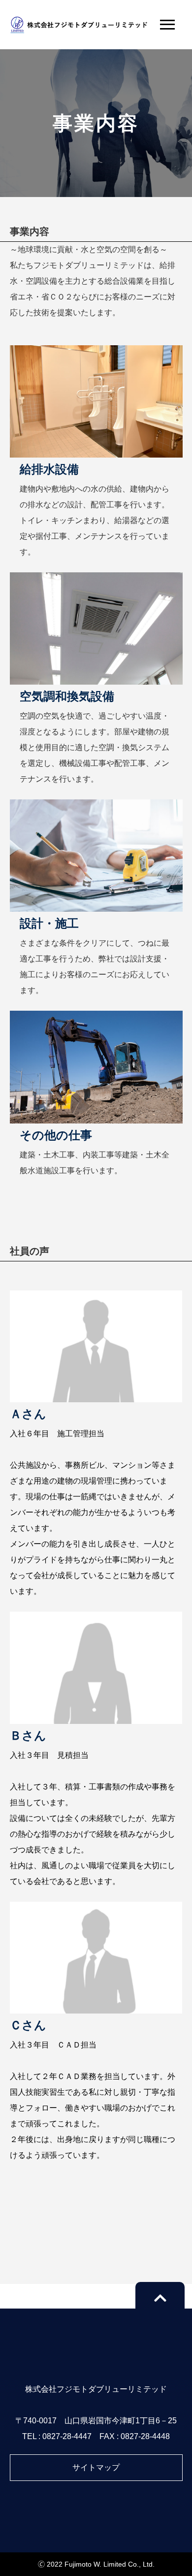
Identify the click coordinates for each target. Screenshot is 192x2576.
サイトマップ (96, 2467)
